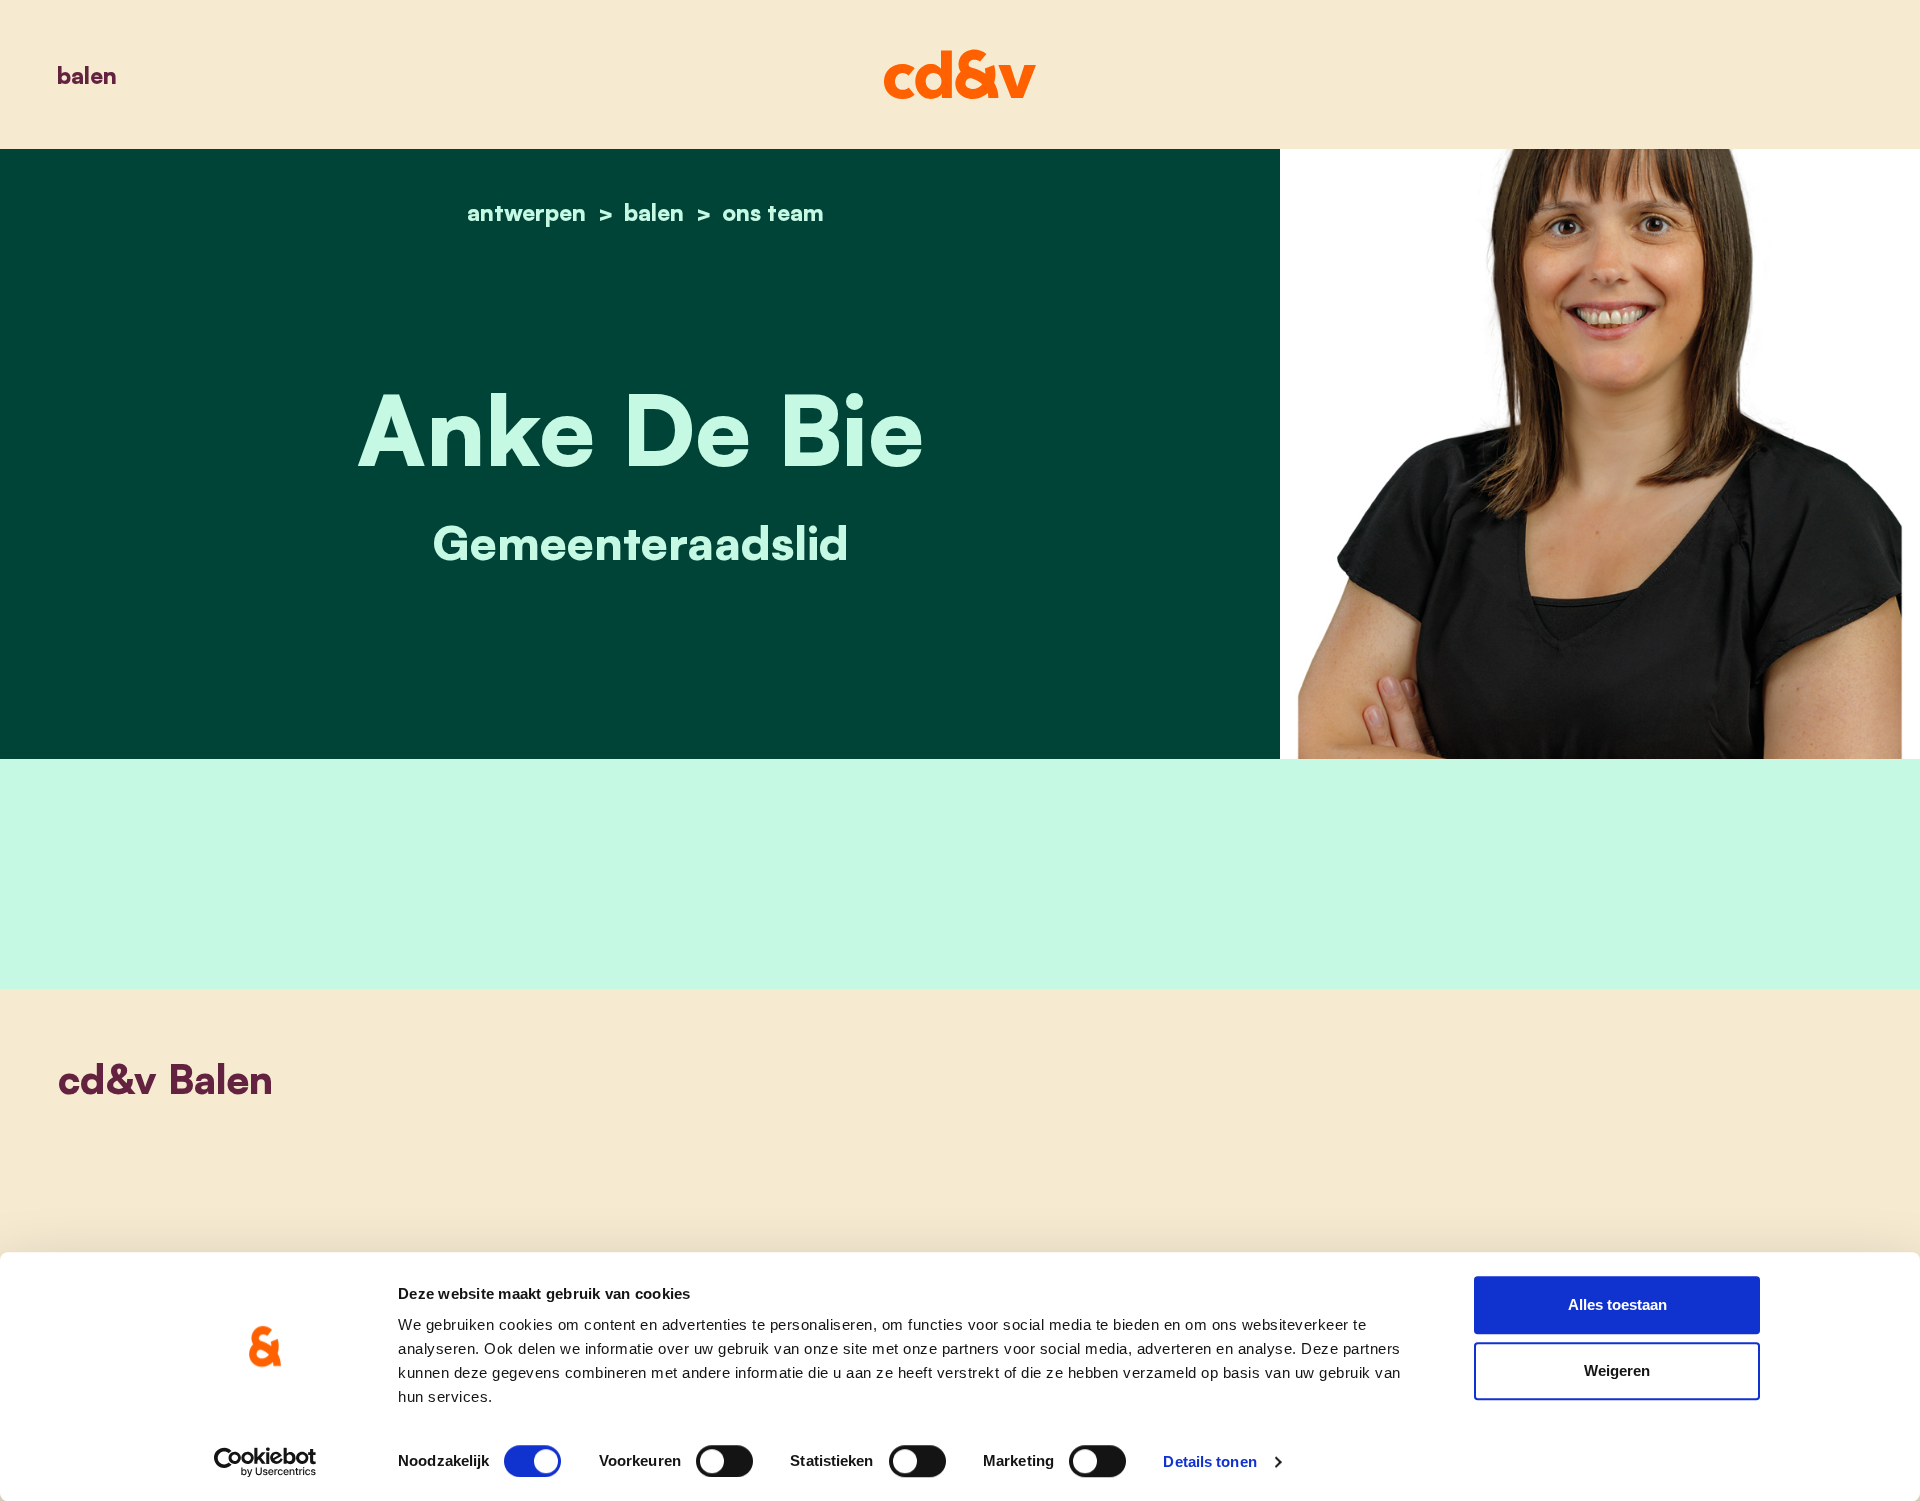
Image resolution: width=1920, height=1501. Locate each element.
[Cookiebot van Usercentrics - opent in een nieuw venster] (265, 1462)
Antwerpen (526, 212)
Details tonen (1209, 1461)
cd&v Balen (165, 1079)
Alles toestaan (1617, 1304)
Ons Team (773, 212)
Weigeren (1617, 1370)
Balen (87, 75)
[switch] (724, 1461)
